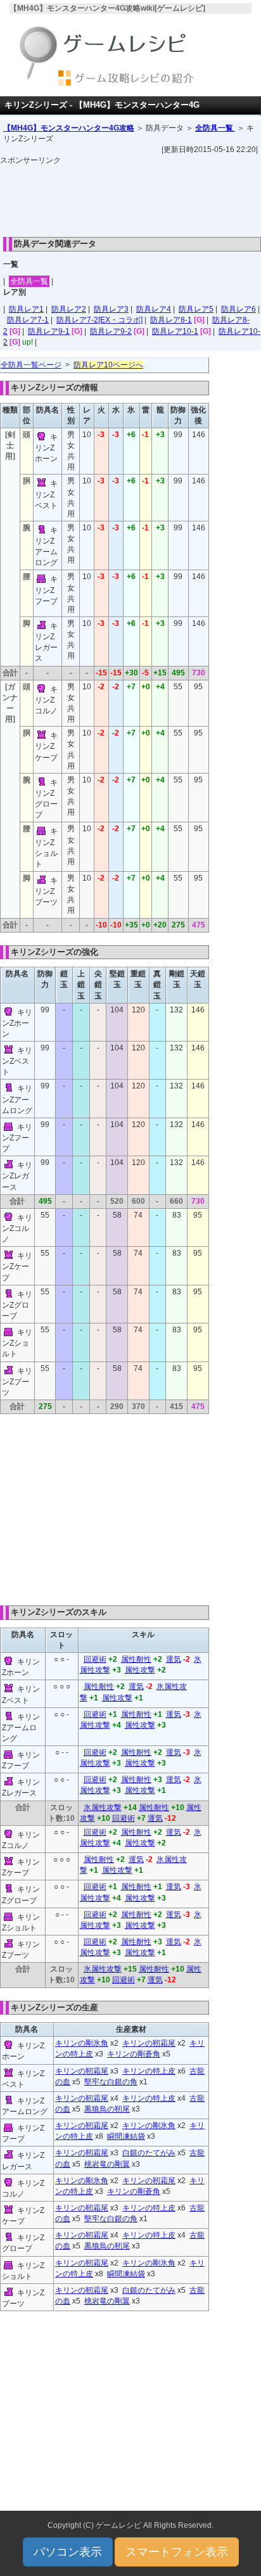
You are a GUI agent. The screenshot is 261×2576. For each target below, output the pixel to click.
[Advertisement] (130, 198)
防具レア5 (196, 309)
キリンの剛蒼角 (134, 2054)
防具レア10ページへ (108, 365)
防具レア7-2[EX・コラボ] (99, 320)
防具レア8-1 (171, 320)
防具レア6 (239, 309)
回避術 (95, 1659)
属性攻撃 (140, 1670)
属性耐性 (136, 1659)
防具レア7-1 (28, 320)
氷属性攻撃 (103, 1808)
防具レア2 (69, 309)
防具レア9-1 (49, 331)
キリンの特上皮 (149, 2071)
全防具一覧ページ (31, 365)
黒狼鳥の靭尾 (107, 2109)
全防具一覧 (215, 128)
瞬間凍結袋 (126, 2136)
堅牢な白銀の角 (111, 2082)
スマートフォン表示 (177, 2552)
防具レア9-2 (111, 331)
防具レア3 (111, 309)
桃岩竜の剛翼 (107, 2164)
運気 (174, 1659)
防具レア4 (154, 309)
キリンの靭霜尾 (149, 2043)
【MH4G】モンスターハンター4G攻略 (69, 128)
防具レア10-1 (175, 331)
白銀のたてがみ (149, 2153)
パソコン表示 (68, 2552)
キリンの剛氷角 (82, 2043)
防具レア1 (26, 309)
